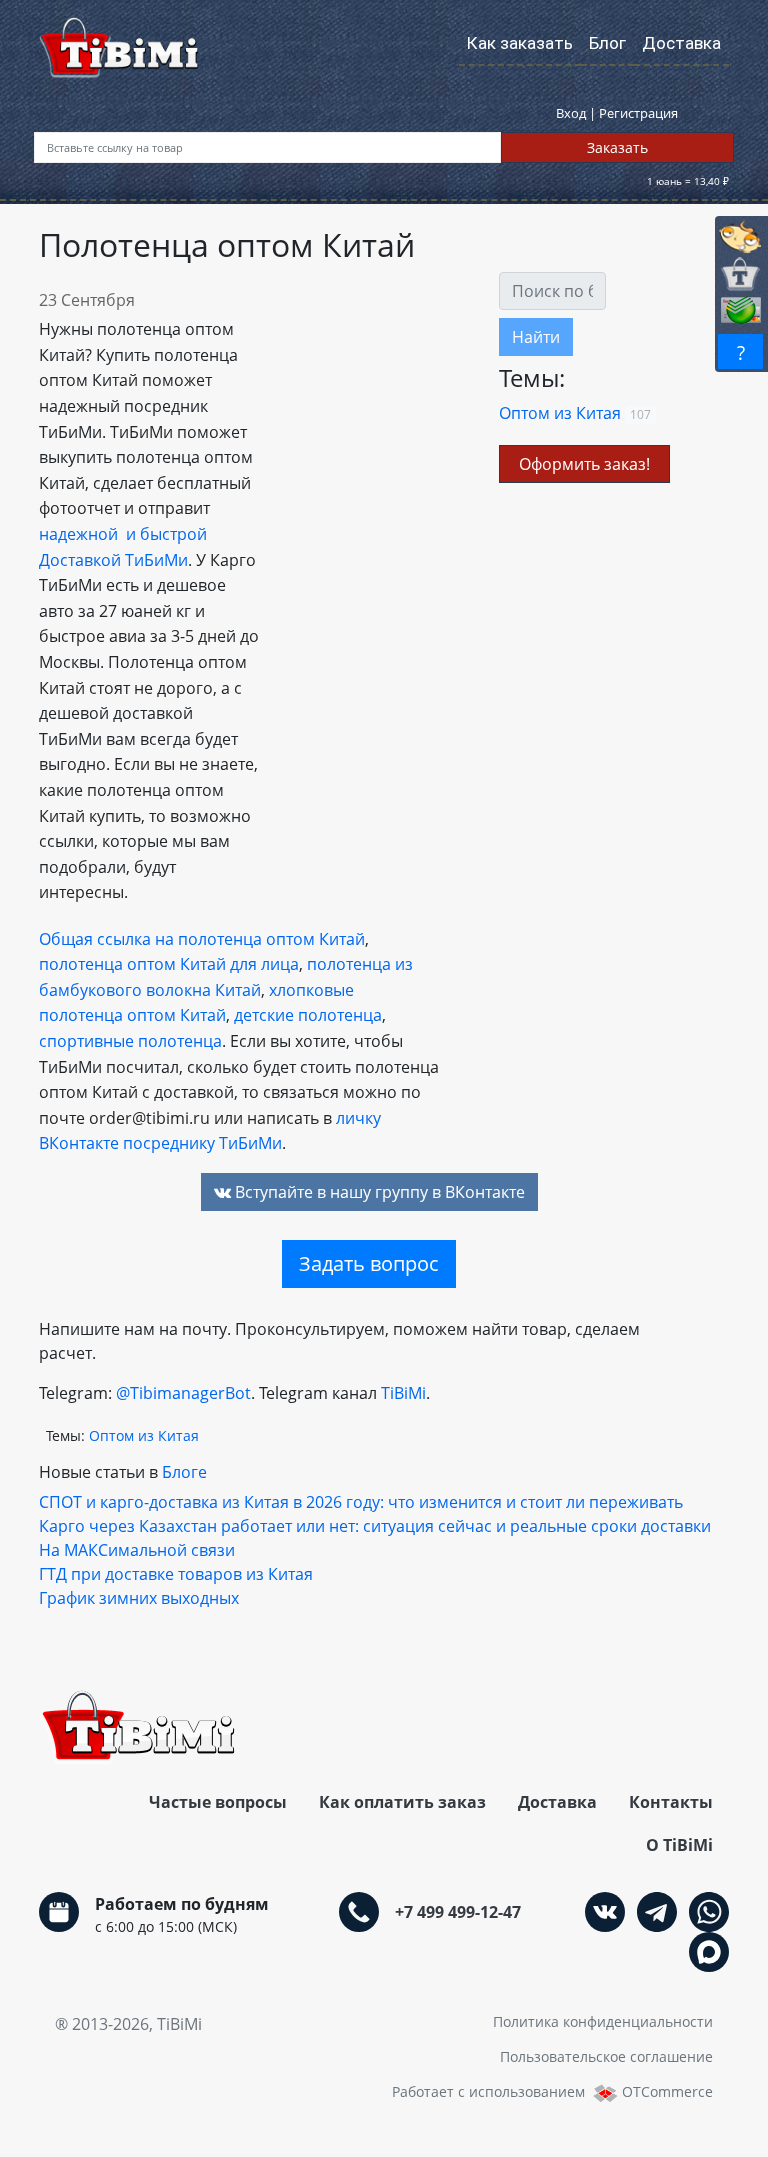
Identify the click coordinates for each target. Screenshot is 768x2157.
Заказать (617, 147)
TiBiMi (403, 1393)
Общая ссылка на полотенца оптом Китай (202, 939)
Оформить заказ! (584, 464)
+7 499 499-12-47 (458, 1912)
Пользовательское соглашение (606, 2056)
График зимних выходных (139, 1598)
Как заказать (520, 43)
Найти (536, 337)
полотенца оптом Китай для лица (169, 964)
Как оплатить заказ (402, 1802)
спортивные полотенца (130, 1041)
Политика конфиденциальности (603, 2021)
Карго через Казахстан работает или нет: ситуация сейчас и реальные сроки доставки (375, 1526)
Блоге (184, 1472)
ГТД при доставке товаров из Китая (176, 1574)
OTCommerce (667, 2091)
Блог (607, 43)
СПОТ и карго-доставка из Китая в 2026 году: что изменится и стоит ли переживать (361, 1502)
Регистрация (638, 113)
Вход (572, 113)
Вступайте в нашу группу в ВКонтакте (378, 1192)
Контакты (671, 1802)
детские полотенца (308, 1015)
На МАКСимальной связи (137, 1550)
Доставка (681, 43)
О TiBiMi (679, 1845)
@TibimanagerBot (183, 1393)
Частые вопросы (218, 1802)
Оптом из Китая (560, 413)
